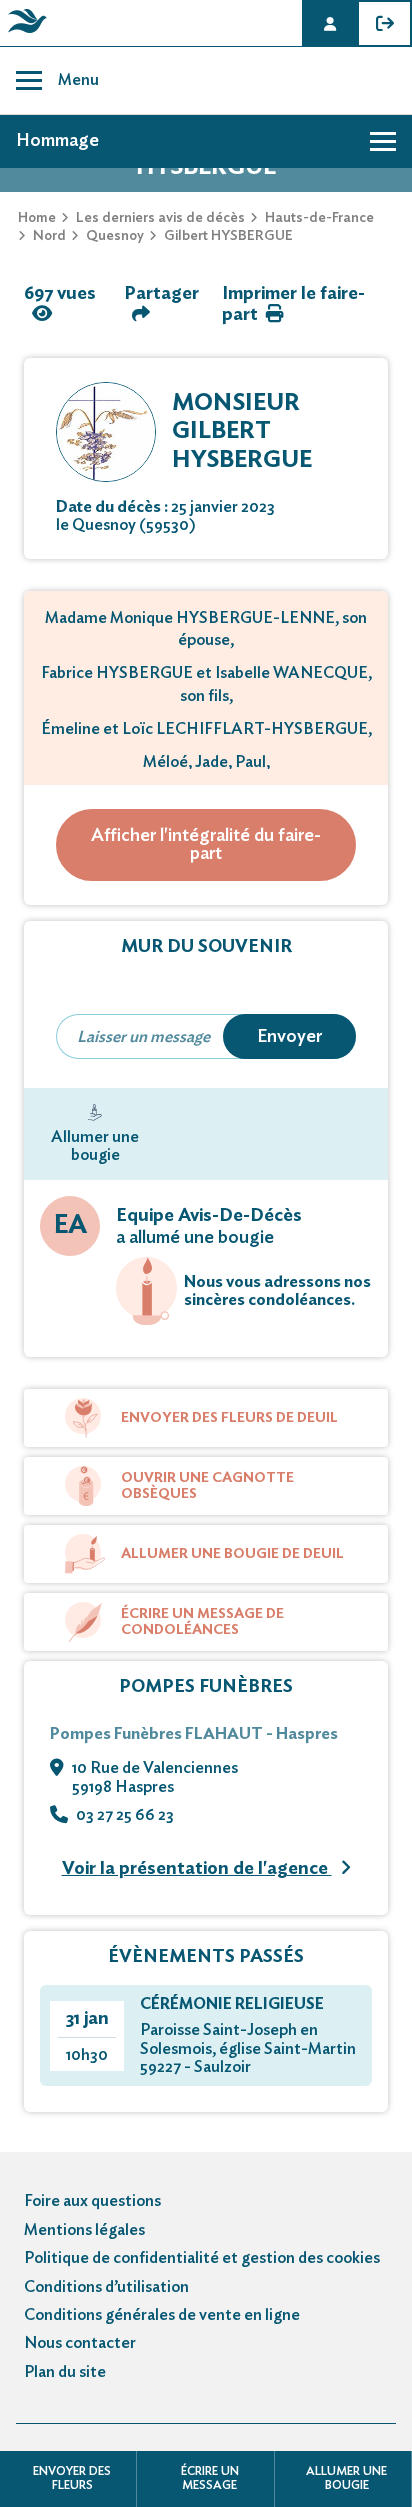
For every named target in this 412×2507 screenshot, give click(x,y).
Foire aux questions (92, 2201)
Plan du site (65, 2372)
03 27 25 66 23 (125, 1815)
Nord (49, 236)
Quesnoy (115, 236)
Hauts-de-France (319, 218)
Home (37, 218)
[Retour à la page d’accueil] (24, 33)
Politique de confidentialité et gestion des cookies (202, 2258)
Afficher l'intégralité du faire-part (206, 845)
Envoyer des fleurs (72, 2478)
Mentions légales (84, 2230)
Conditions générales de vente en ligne (162, 2315)
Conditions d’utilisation (106, 2287)
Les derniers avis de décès (160, 218)
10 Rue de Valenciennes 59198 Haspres (155, 1777)
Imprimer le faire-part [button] (293, 304)
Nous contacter (80, 2343)
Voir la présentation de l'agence (197, 1869)
